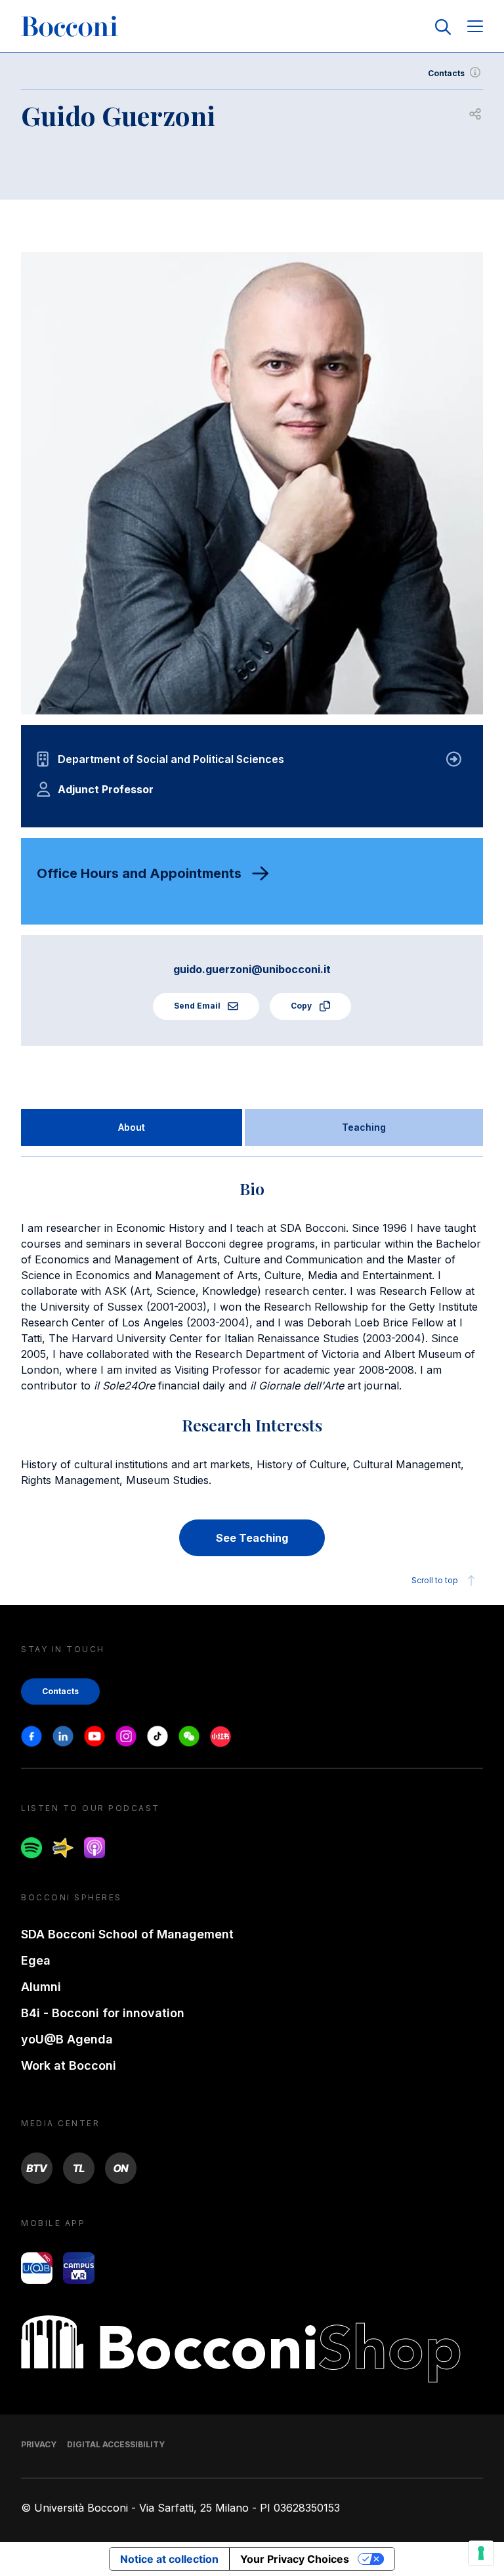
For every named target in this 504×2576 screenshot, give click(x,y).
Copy (302, 1006)
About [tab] (132, 1127)
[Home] (70, 27)
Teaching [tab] (364, 1127)
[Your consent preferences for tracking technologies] (481, 2553)
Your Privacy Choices (295, 2559)
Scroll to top (435, 1580)
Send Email (198, 1006)
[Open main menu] (475, 27)
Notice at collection (169, 2559)
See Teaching (252, 1538)
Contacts (446, 73)
